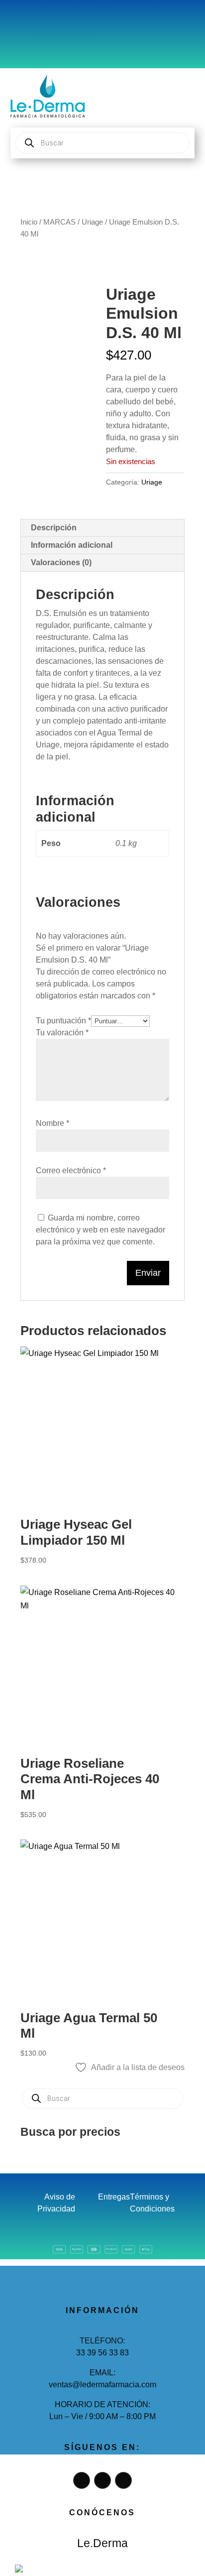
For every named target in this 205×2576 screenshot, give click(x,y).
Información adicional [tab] (72, 545)
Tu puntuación (63, 1021)
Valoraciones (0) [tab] (61, 562)
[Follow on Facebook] (28, 22)
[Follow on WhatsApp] (68, 22)
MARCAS (59, 222)
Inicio (29, 222)
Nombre (52, 1123)
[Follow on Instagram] (48, 22)
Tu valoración (62, 1033)
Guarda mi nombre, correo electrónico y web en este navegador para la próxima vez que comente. (101, 1230)
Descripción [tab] (54, 528)
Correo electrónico (71, 1170)
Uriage (92, 222)
